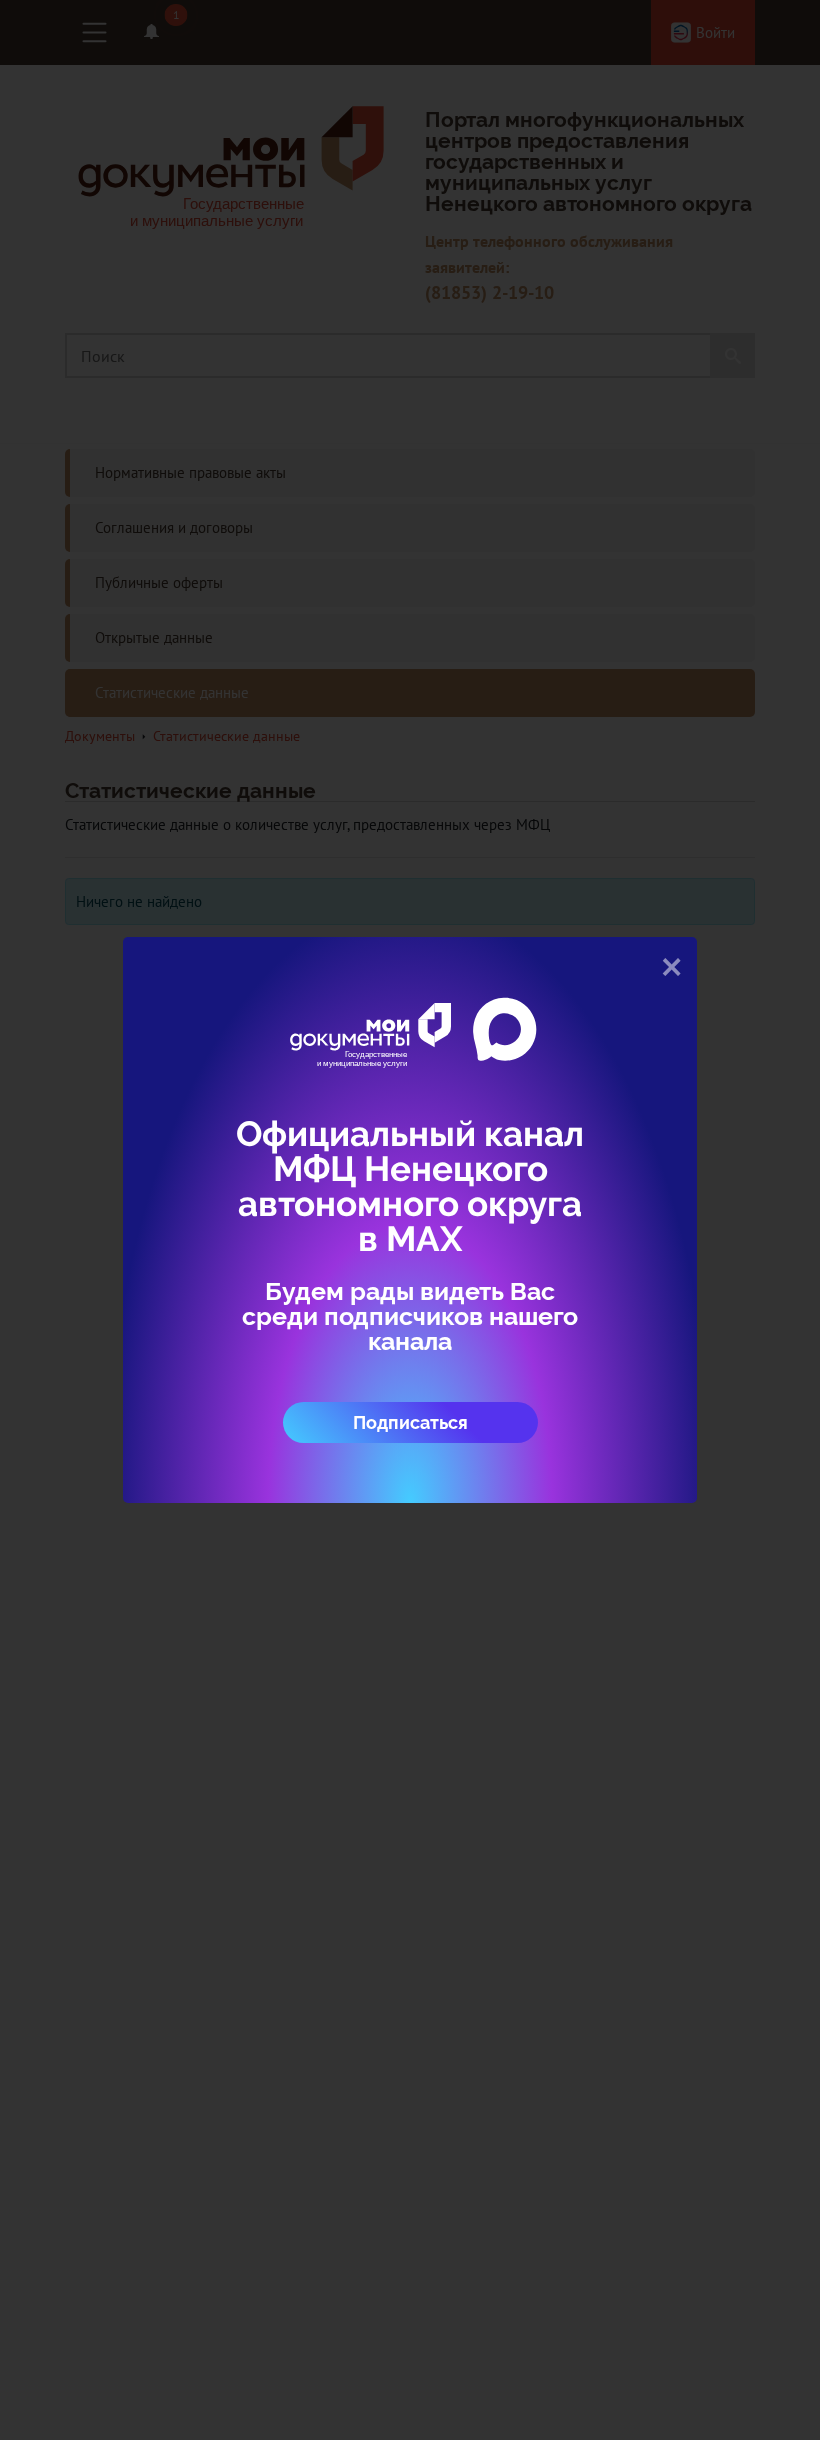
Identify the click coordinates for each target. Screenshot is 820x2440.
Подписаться (410, 1422)
